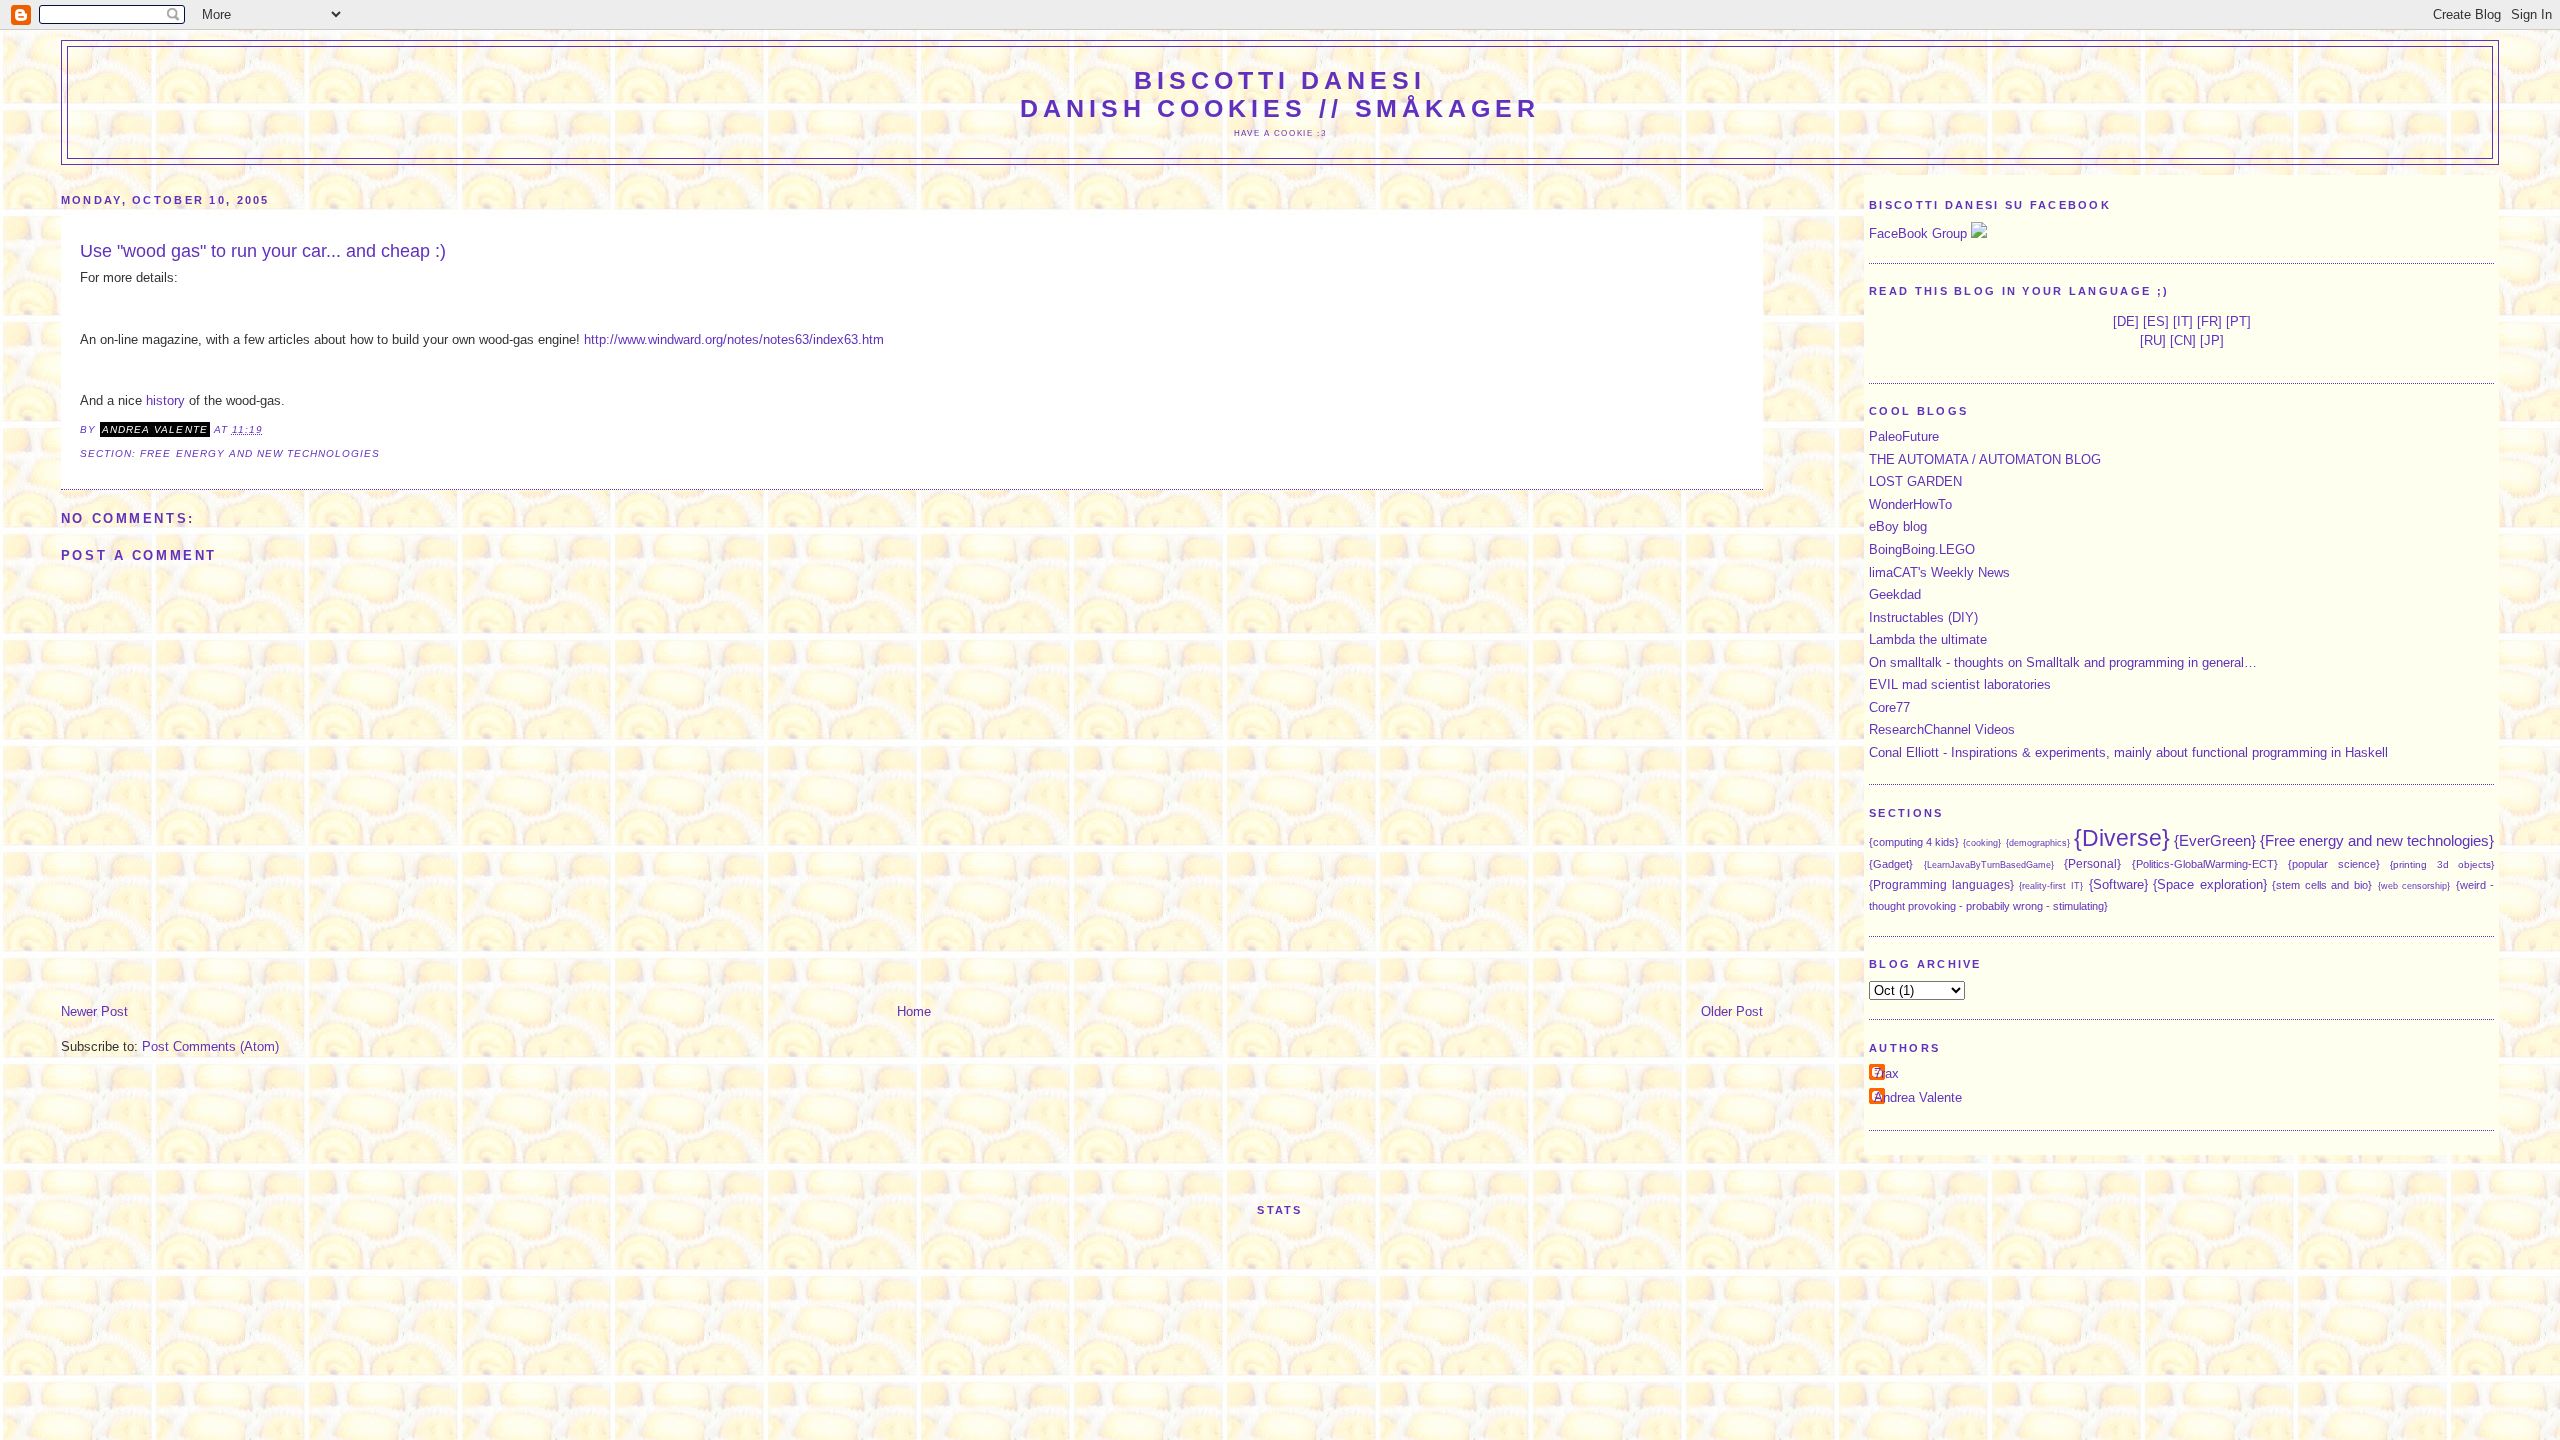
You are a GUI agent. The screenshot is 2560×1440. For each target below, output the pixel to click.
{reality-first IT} (2051, 886)
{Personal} (2092, 863)
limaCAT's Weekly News (1939, 572)
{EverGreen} (2215, 840)
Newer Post (94, 1011)
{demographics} (2038, 843)
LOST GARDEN (1915, 481)
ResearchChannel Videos (1942, 729)
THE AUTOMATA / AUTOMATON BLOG (1985, 459)
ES (2156, 321)
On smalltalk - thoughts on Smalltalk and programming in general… (2063, 662)
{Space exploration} (2210, 884)
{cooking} (1982, 843)
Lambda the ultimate (1928, 639)
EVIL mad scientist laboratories (1960, 684)
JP (2212, 340)
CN (2183, 340)
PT (2238, 321)
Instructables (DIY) (1923, 617)
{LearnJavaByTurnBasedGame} (1989, 865)
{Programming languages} (1941, 885)
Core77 (1889, 707)
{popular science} (2334, 864)
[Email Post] (269, 429)
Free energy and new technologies (260, 453)
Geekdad (1895, 594)
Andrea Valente (1918, 1097)
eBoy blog (1898, 526)
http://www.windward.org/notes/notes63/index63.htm (734, 339)
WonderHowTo (1910, 504)
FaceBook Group (1918, 233)
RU (2153, 340)
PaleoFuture (1904, 436)
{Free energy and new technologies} (2377, 841)
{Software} (2118, 884)
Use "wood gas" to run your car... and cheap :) (263, 251)
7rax (1886, 1073)
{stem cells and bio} (2322, 885)
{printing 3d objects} (2442, 864)
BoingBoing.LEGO (1922, 549)
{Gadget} (1891, 864)
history (165, 400)
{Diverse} (2122, 838)
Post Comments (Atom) (210, 1046)
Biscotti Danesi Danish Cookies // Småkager (1280, 94)
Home (914, 1011)
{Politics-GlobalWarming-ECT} (2205, 864)
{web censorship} (2414, 886)
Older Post (1732, 1011)
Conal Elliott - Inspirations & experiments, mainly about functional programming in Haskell (2128, 752)
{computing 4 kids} (1914, 842)
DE (2126, 321)
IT (2183, 321)
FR (2209, 321)
